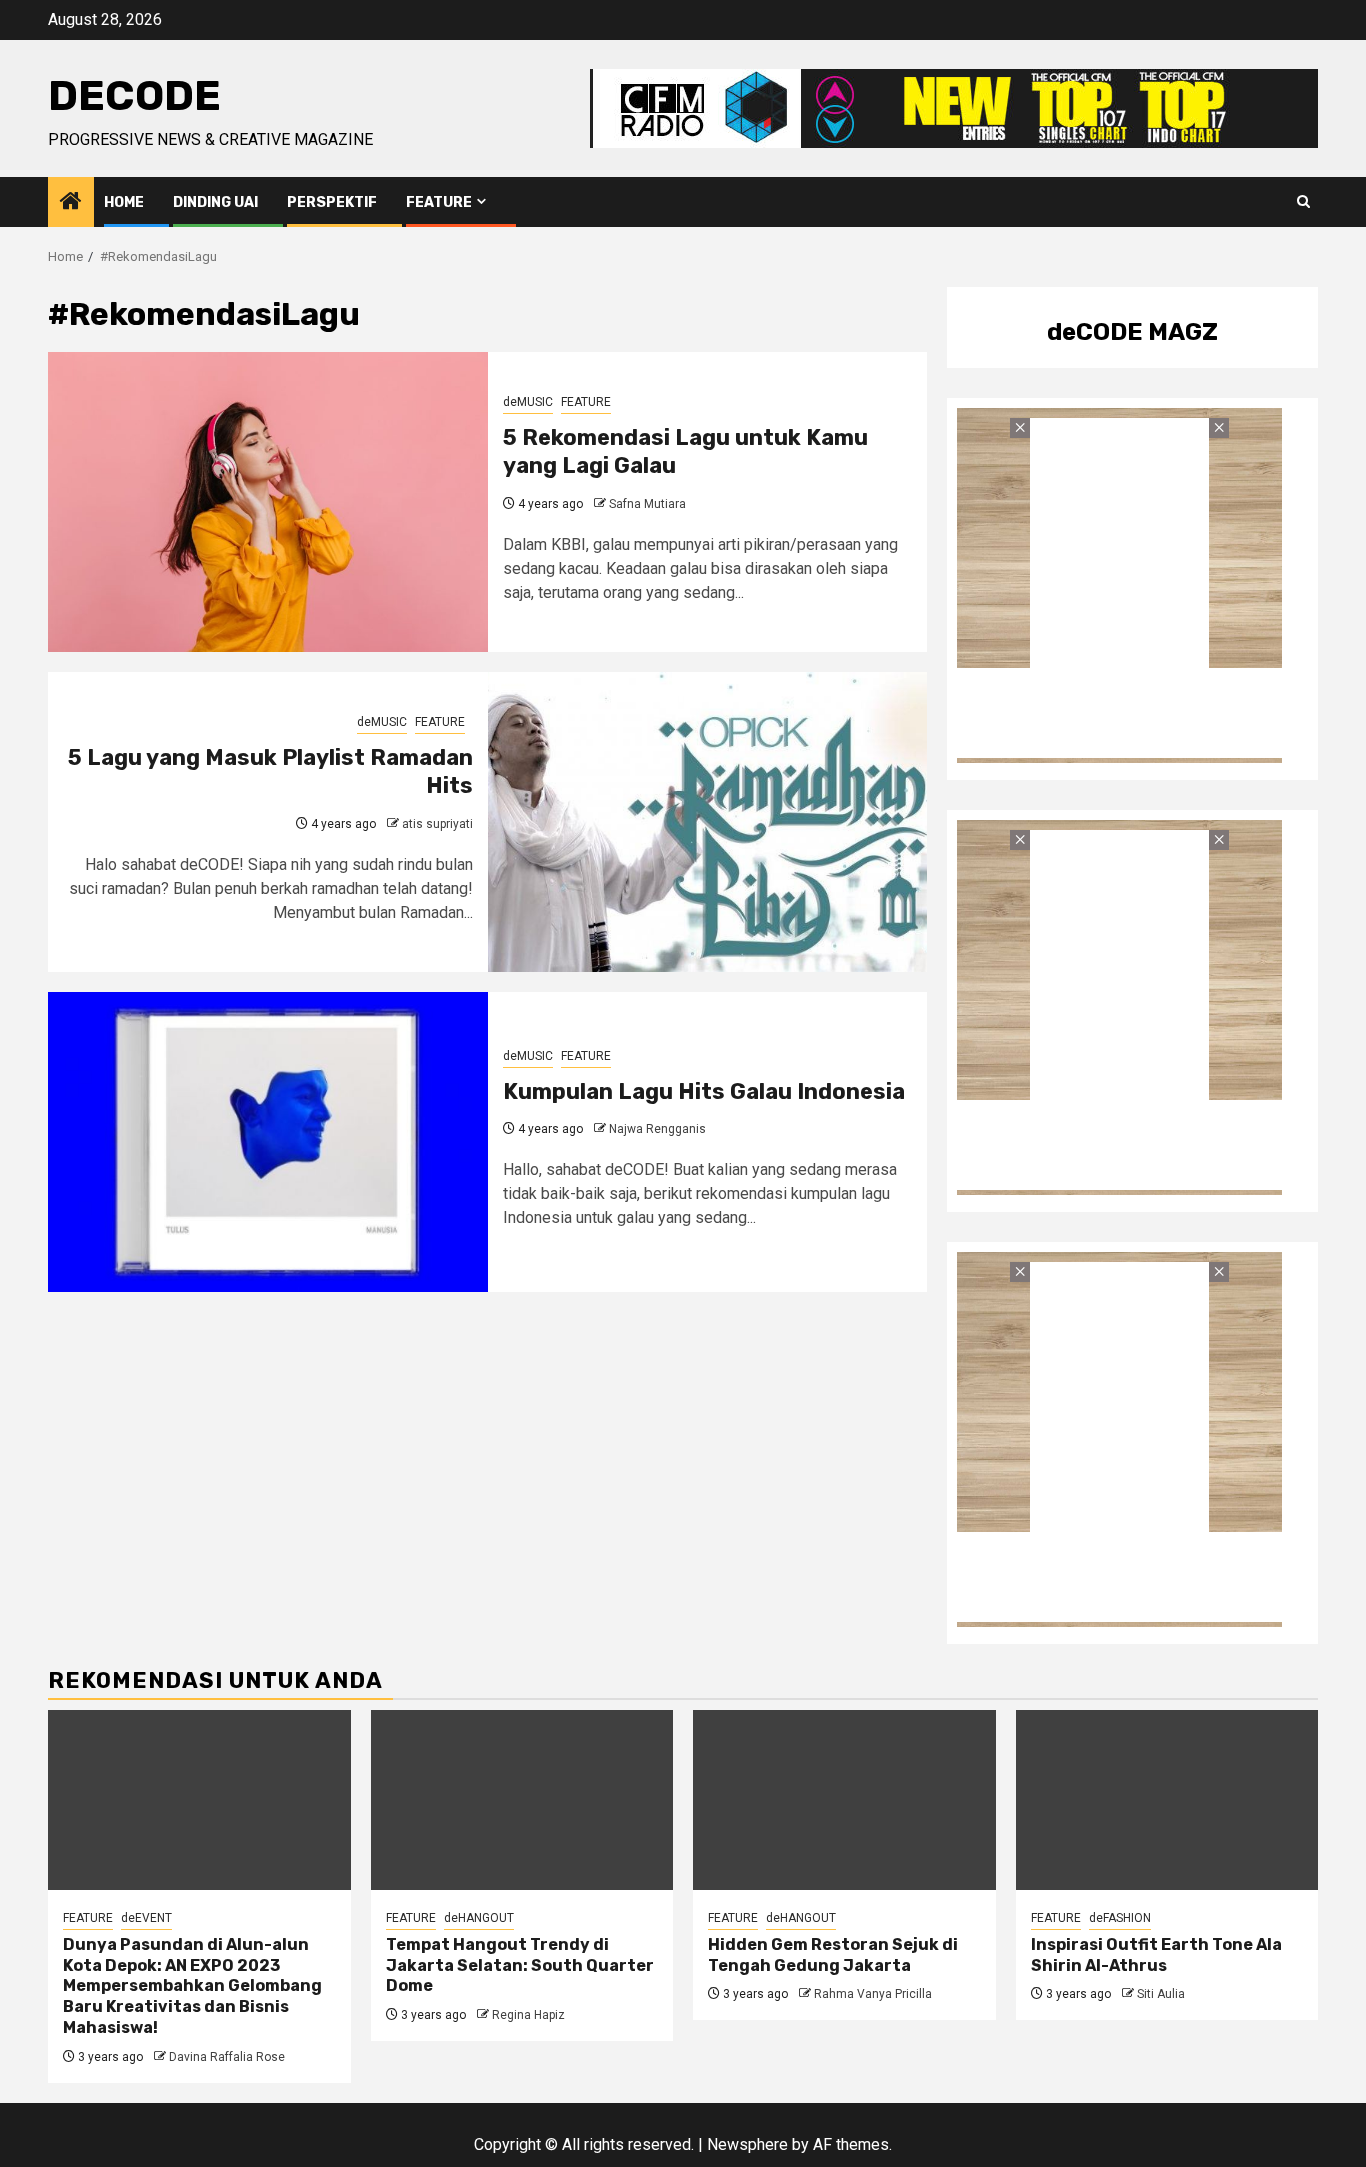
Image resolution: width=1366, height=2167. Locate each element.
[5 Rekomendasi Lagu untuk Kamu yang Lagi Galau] (268, 502)
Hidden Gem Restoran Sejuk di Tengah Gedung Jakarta (833, 1955)
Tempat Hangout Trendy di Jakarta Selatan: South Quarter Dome (520, 1965)
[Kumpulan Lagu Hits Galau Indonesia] (268, 1142)
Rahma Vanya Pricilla (873, 1994)
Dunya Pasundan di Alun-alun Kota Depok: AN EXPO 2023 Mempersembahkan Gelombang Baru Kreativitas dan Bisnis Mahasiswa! (192, 1986)
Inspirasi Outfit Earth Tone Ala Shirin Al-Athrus (1156, 1955)
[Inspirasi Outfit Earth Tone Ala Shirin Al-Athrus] (1167, 1800)
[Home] (71, 203)
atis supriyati (437, 824)
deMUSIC (528, 402)
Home (124, 202)
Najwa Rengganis (657, 1129)
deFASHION (1120, 1918)
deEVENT (146, 1918)
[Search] (1303, 202)
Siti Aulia (1161, 1994)
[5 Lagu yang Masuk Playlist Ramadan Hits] (708, 822)
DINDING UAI (215, 202)
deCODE (134, 96)
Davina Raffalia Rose (227, 2057)
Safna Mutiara (647, 504)
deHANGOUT (479, 1918)
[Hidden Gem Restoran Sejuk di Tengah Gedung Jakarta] (844, 1800)
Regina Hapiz (528, 2015)
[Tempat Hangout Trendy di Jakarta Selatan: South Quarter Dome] (522, 1800)
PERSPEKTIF (332, 202)
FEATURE (439, 202)
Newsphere (747, 2144)
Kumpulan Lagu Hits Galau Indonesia (704, 1091)
